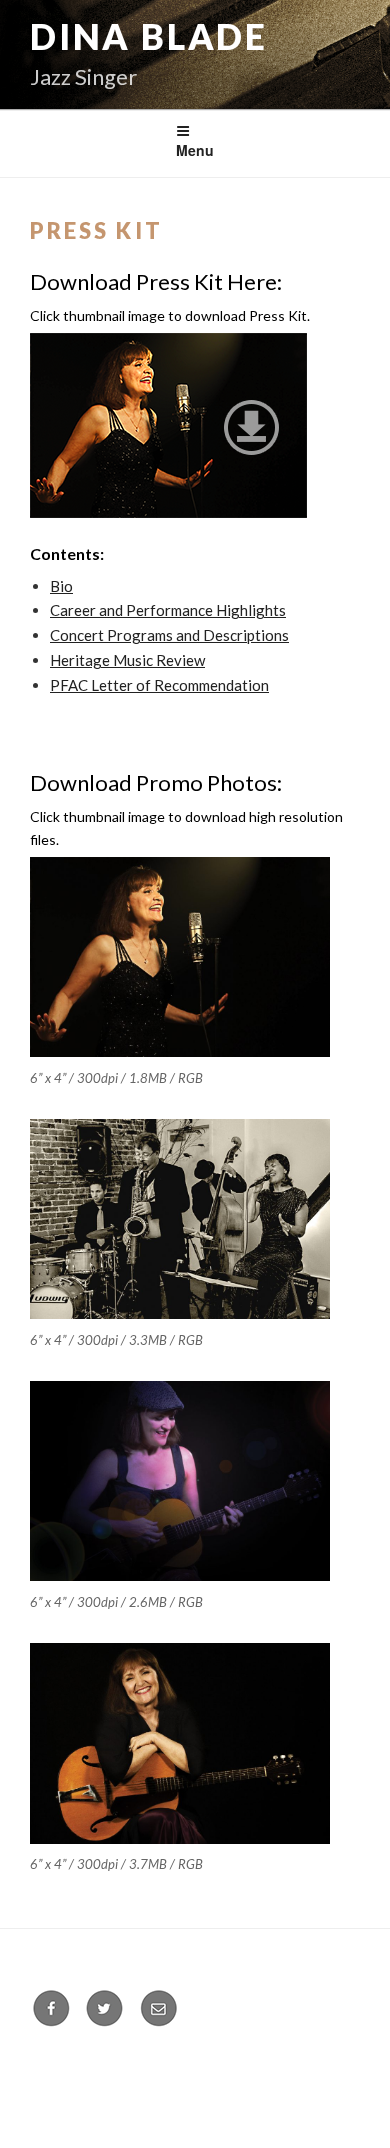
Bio (61, 586)
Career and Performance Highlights (168, 610)
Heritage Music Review (127, 660)
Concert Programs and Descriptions (169, 635)
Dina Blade (149, 36)
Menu (195, 150)
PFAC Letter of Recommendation (159, 685)
